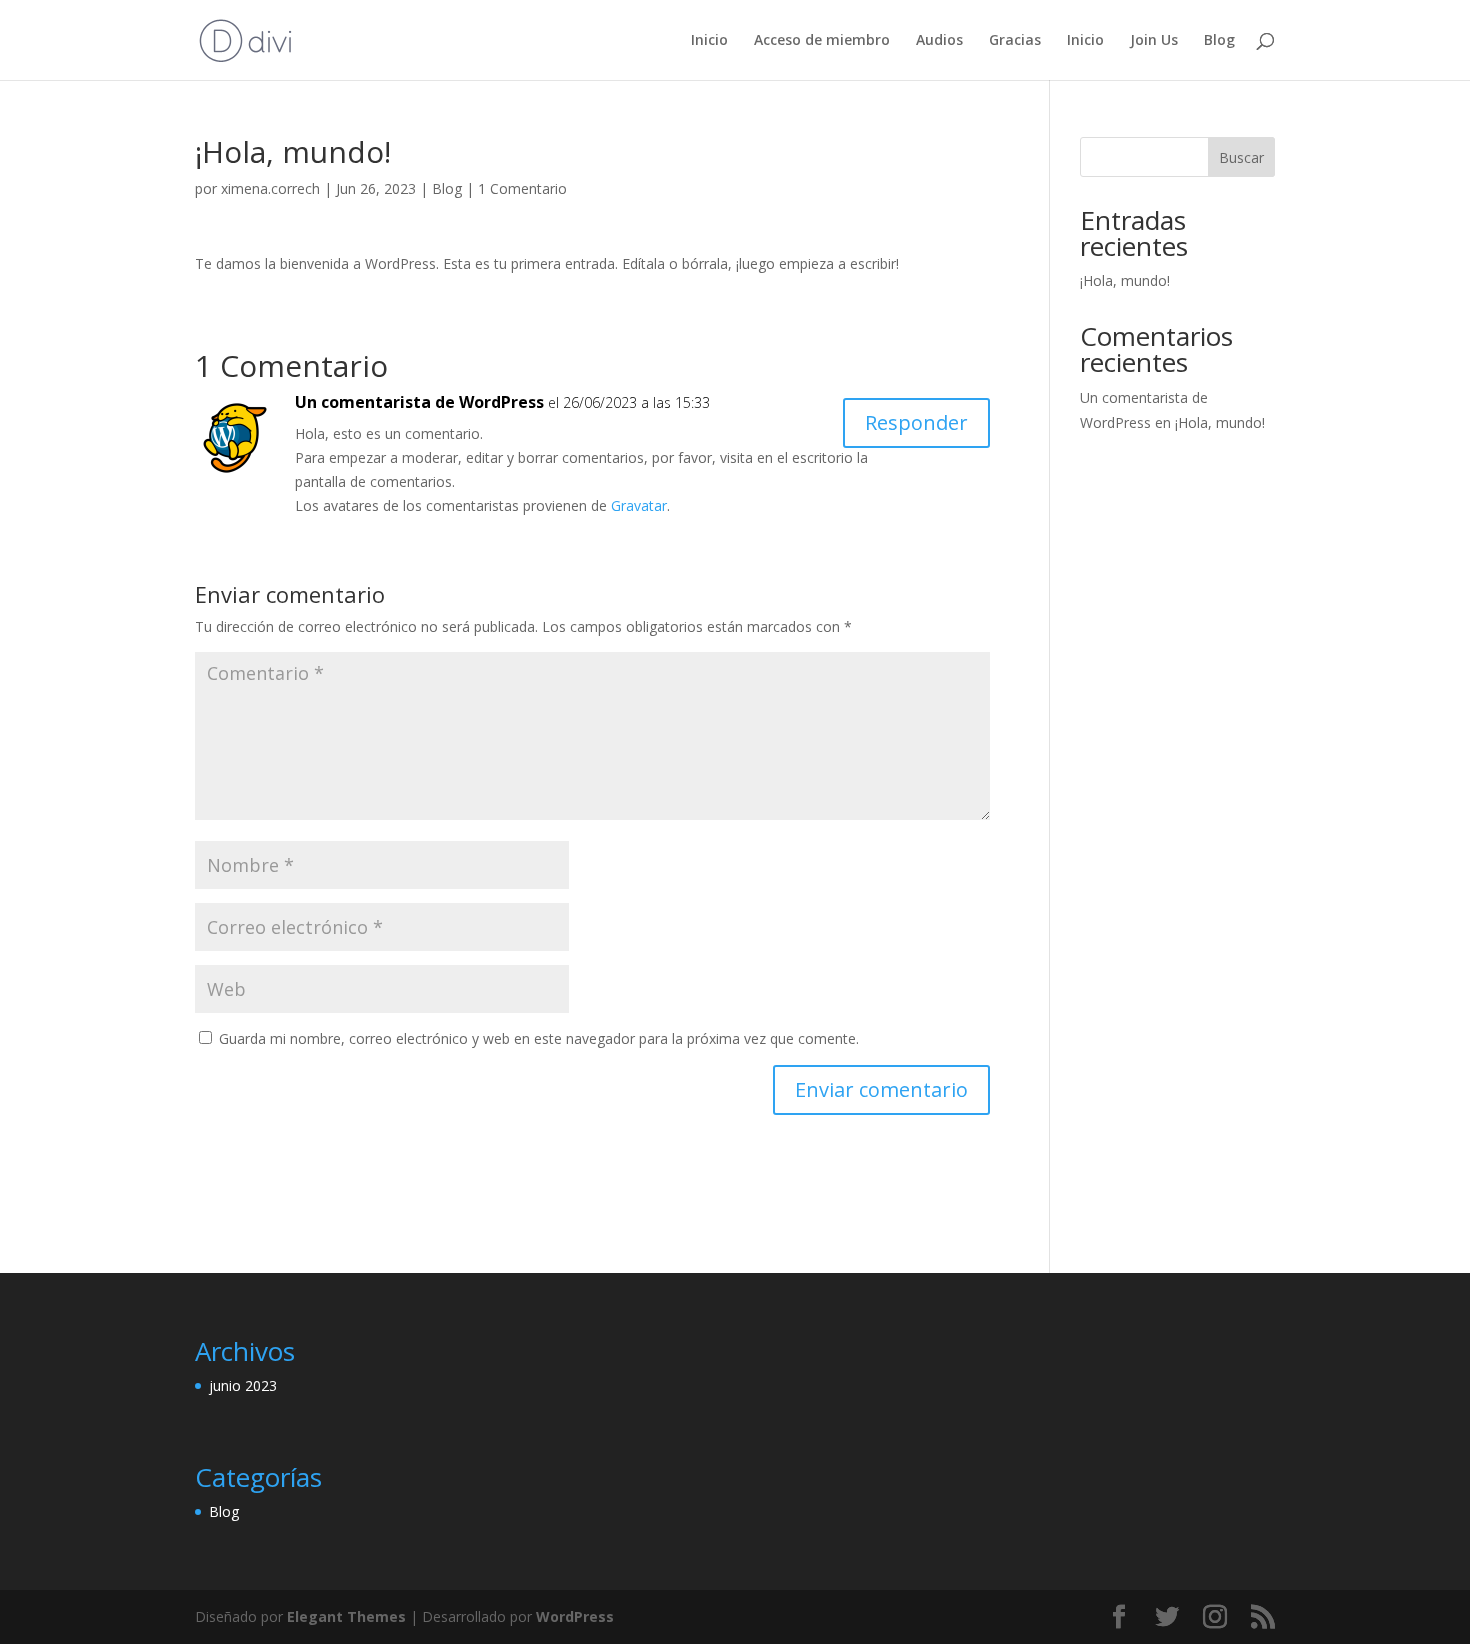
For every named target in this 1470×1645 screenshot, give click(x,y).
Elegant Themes (346, 1616)
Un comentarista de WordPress (419, 402)
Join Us (1154, 41)
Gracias (1015, 41)
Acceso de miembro (822, 41)
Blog (1219, 41)
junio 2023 (243, 1385)
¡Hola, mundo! (1125, 280)
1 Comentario (522, 188)
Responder (916, 422)
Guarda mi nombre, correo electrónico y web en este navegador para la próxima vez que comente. (539, 1038)
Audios (939, 41)
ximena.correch (270, 188)
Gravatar (639, 505)
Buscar (1241, 157)
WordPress (575, 1616)
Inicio (709, 41)
